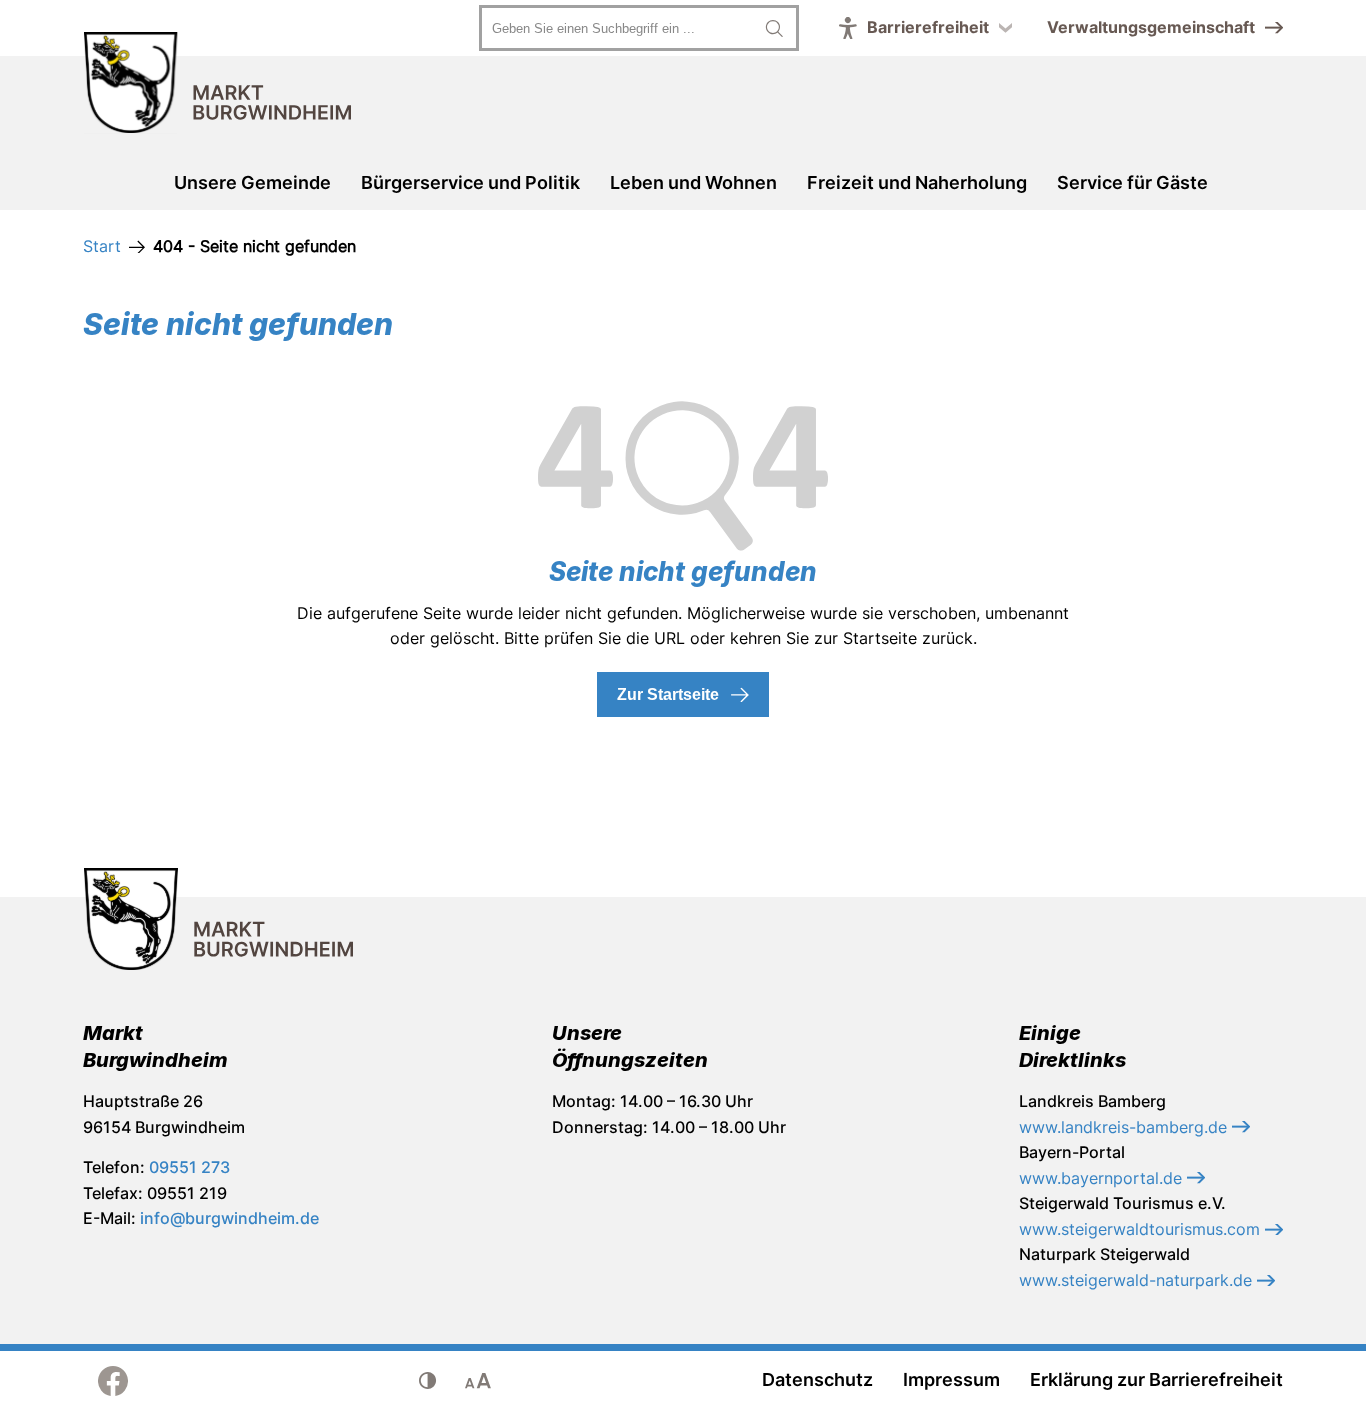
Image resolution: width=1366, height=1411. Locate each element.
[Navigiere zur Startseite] (218, 86)
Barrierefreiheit (928, 27)
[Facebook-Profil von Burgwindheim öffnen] (113, 1381)
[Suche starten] (774, 28)
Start (102, 246)
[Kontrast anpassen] (428, 1381)
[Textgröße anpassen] (478, 1381)
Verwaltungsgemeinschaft (1151, 27)
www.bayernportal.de (1103, 1178)
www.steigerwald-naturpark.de (1138, 1280)
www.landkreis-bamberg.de (1125, 1127)
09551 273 (189, 1167)
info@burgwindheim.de (229, 1218)
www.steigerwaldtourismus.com (1142, 1229)
